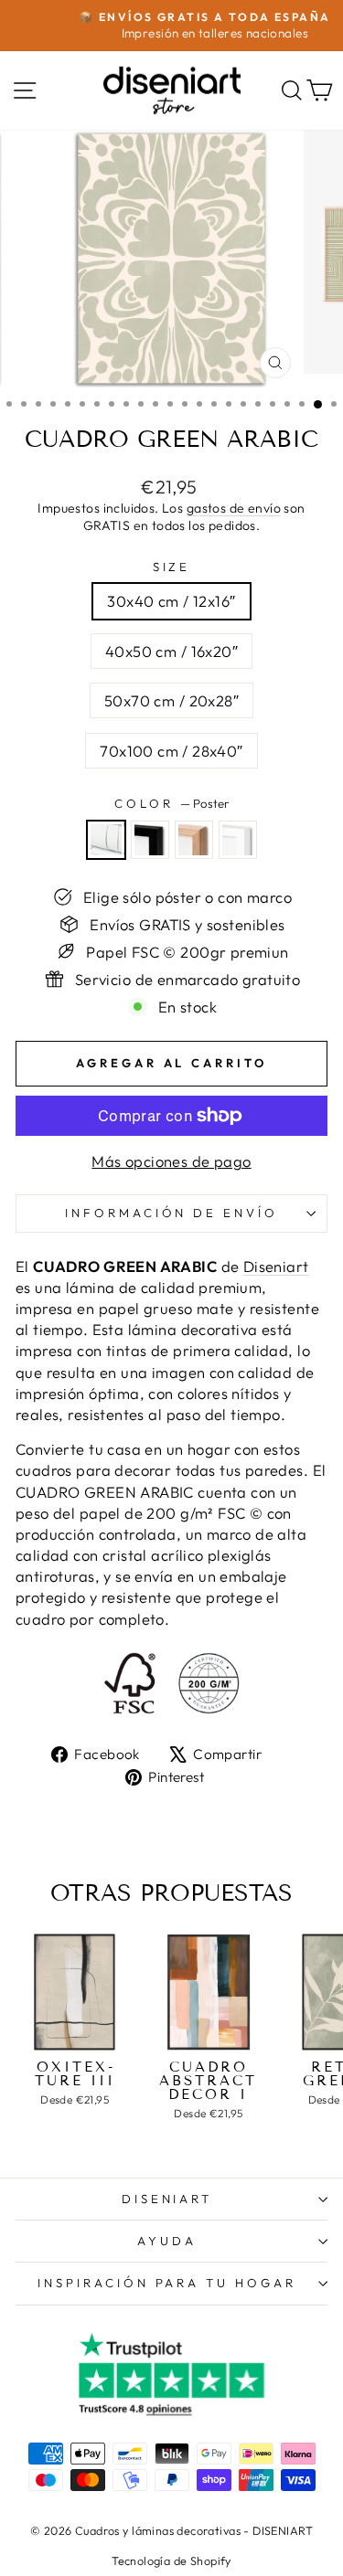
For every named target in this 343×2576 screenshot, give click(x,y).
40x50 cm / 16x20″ (171, 651)
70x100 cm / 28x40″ (171, 751)
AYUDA (167, 2241)
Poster (106, 840)
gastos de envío (234, 508)
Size (172, 567)
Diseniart (276, 1266)
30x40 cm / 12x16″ (171, 601)
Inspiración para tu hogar (167, 2283)
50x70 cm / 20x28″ (171, 700)
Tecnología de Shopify (171, 2560)
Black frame (150, 840)
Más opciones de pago (171, 1161)
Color (171, 803)
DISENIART (167, 2199)
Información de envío (172, 1213)
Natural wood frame (194, 840)
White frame (238, 840)
